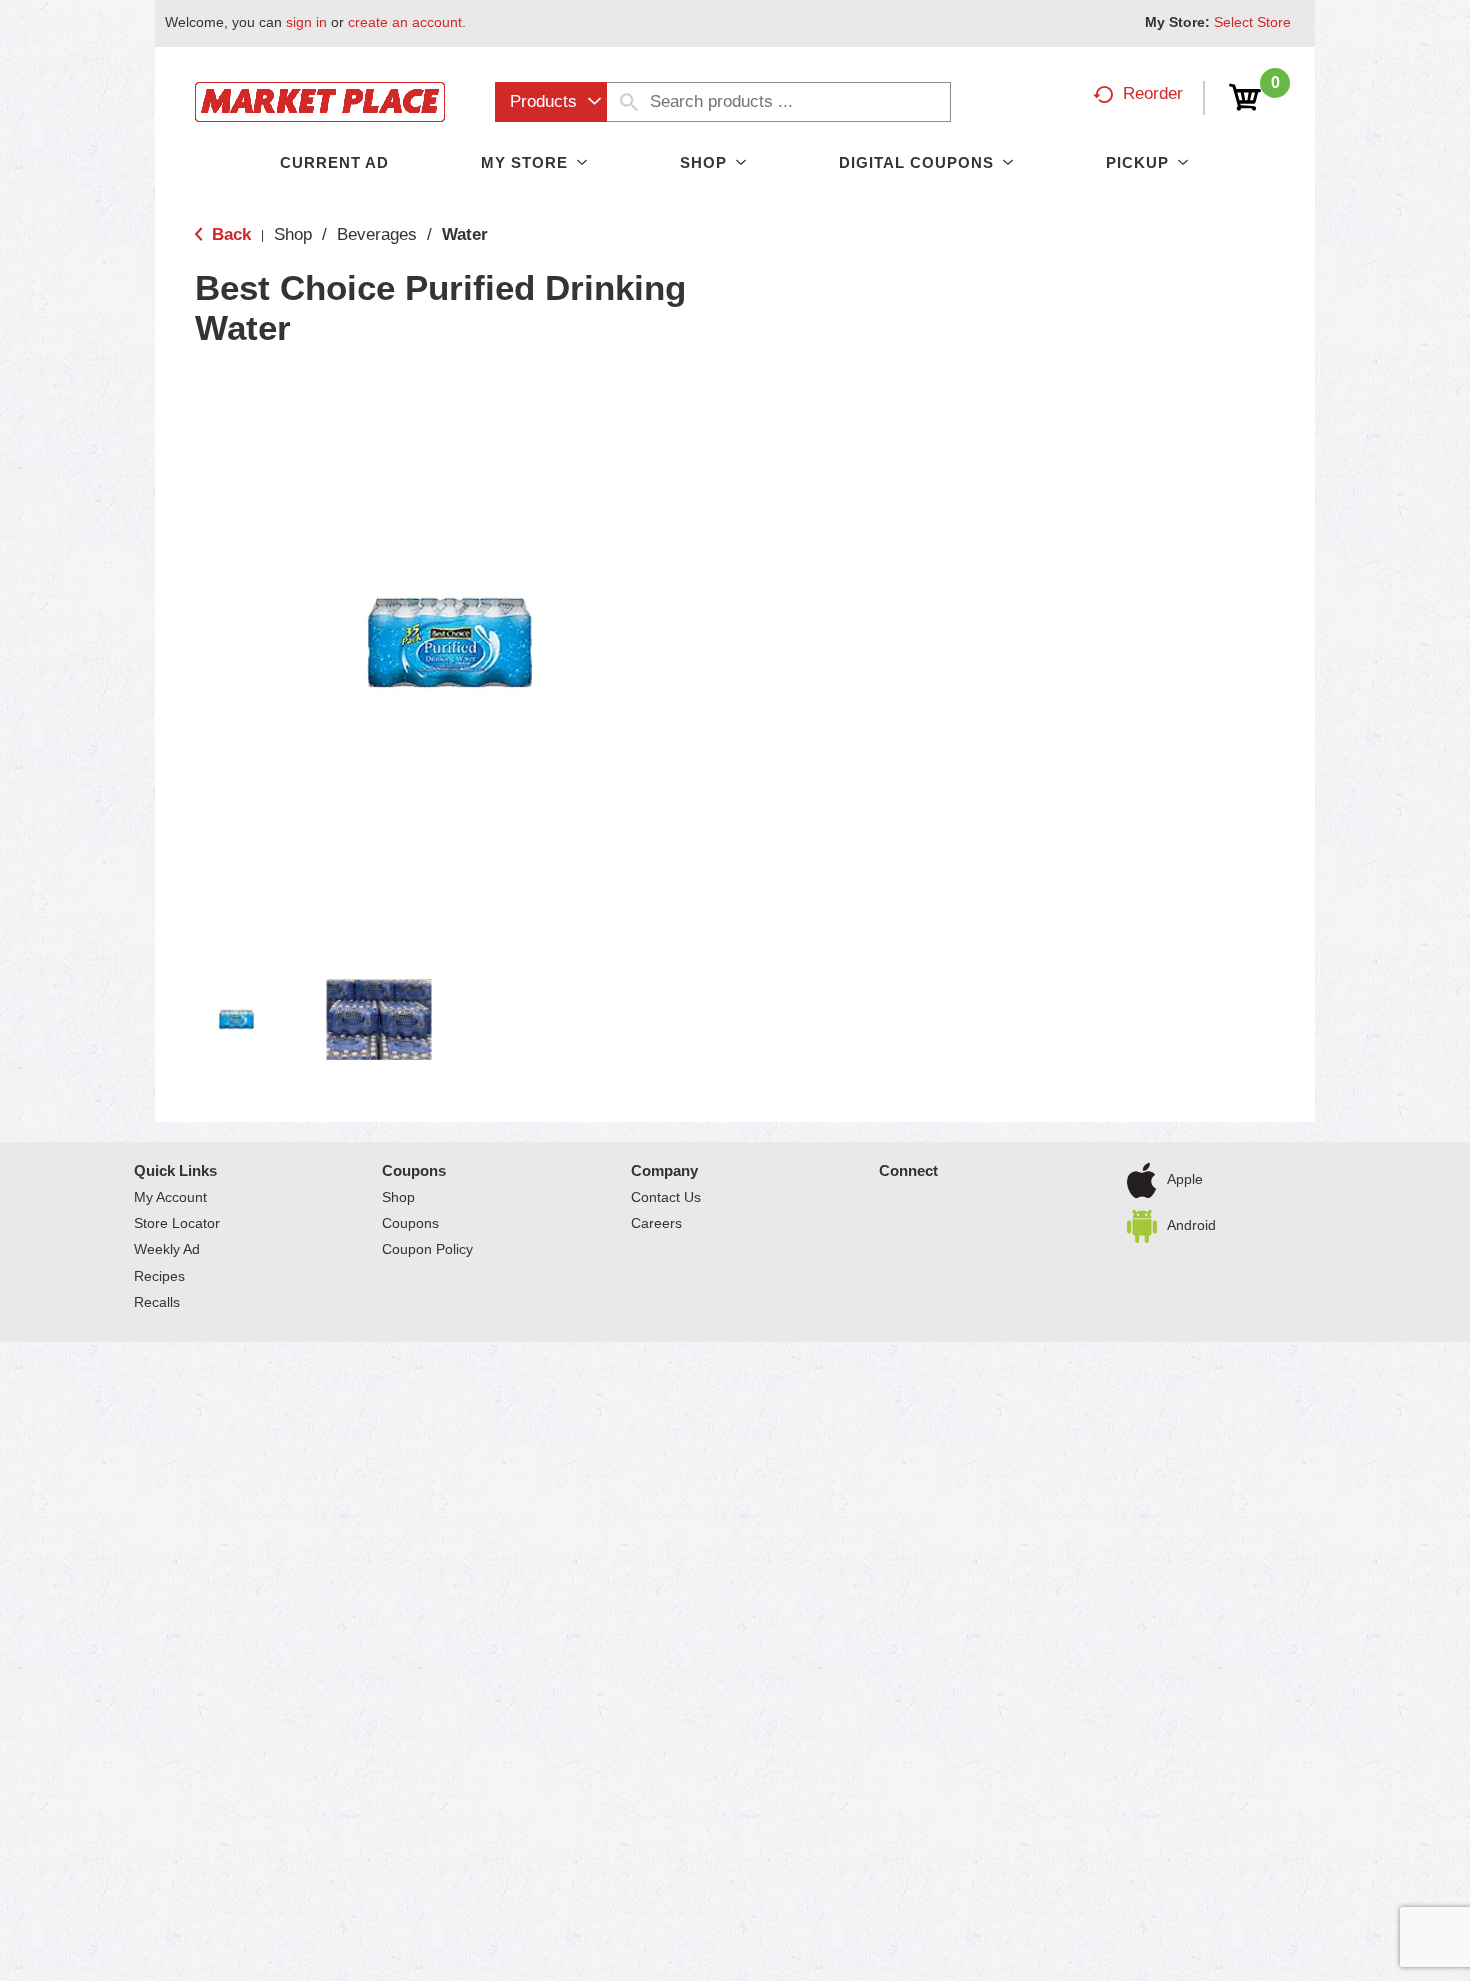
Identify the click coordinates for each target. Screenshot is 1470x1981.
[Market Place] (320, 100)
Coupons (414, 1170)
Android (1191, 1225)
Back (229, 234)
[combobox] (551, 102)
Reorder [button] (1153, 93)
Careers (656, 1223)
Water (465, 234)
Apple (1185, 1179)
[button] (236, 1019)
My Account (170, 1197)
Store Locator (177, 1223)
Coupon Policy (427, 1249)
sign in (306, 22)
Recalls (157, 1302)
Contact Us (666, 1197)
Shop (293, 234)
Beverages (377, 234)
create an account (405, 22)
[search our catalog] (629, 102)
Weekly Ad (167, 1249)
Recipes (159, 1276)
